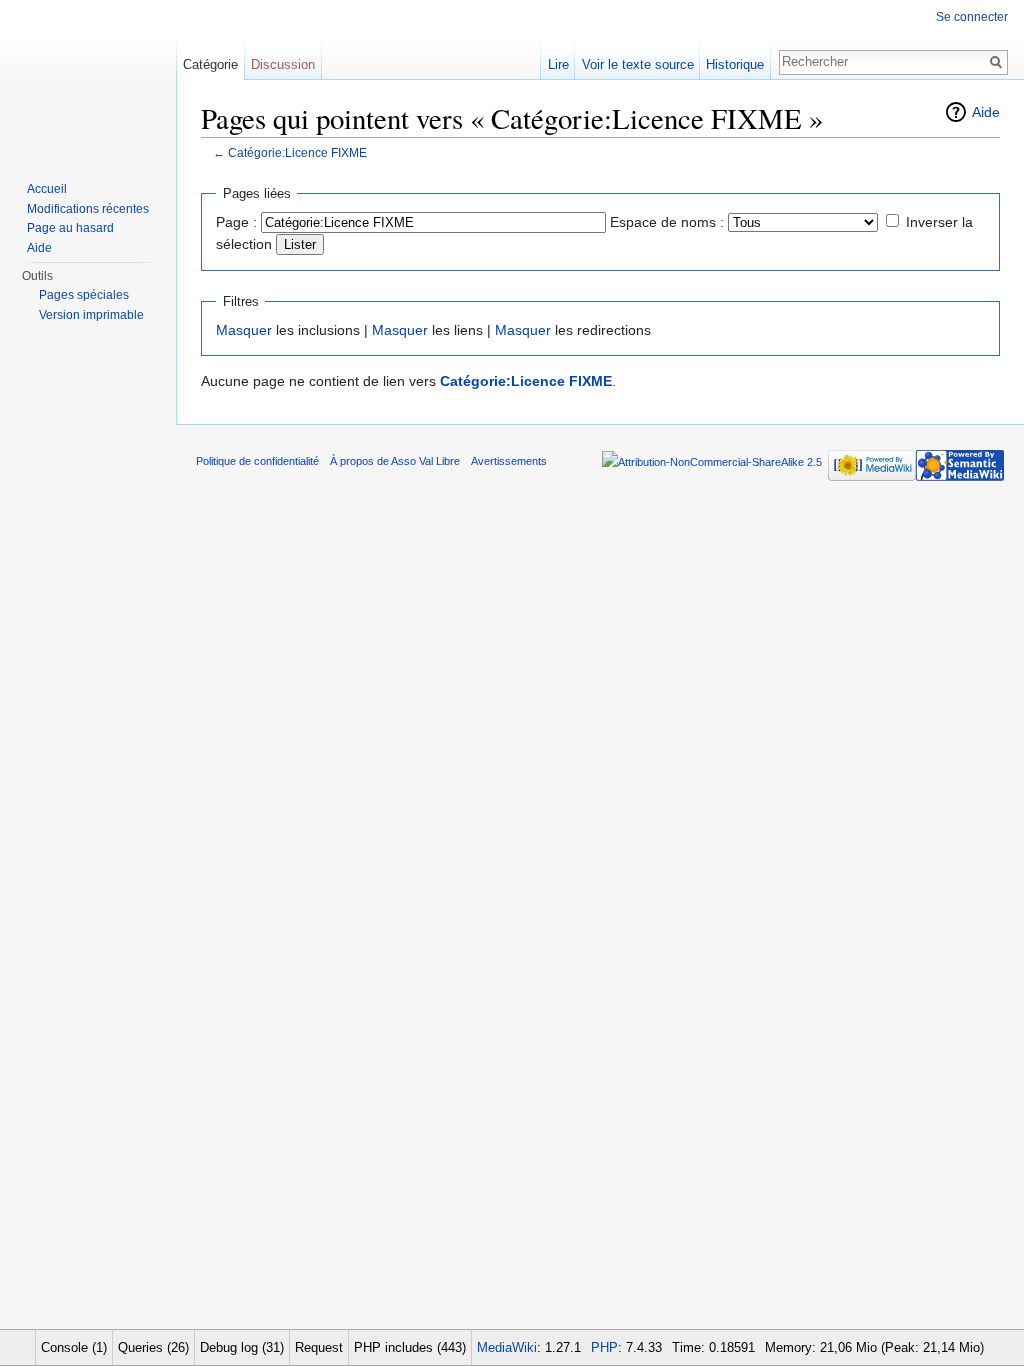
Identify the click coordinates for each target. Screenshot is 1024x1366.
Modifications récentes (88, 209)
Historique (735, 64)
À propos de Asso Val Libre (395, 461)
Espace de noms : (667, 222)
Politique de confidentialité (257, 461)
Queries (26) (153, 1347)
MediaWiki (507, 1347)
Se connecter (972, 17)
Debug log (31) (242, 1347)
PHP (604, 1347)
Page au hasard (70, 228)
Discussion (283, 64)
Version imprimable (91, 315)
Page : (236, 222)
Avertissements (509, 461)
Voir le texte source (638, 64)
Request (319, 1347)
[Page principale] (88, 80)
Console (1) (74, 1347)
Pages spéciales (84, 295)
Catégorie (210, 64)
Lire (558, 64)
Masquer (244, 330)
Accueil (47, 189)
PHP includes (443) (410, 1347)
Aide (986, 112)
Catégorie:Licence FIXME (297, 152)
